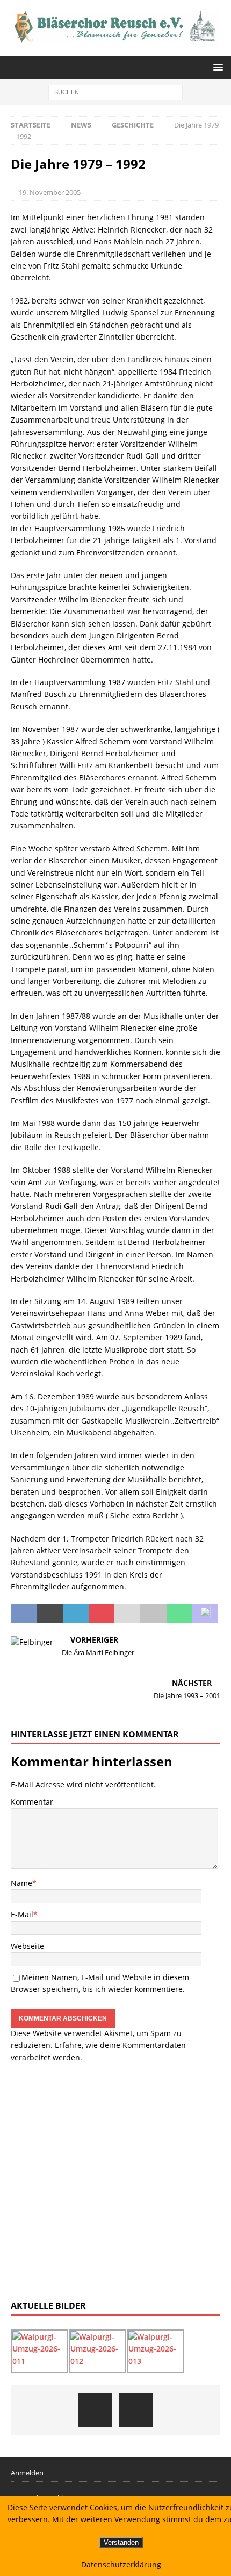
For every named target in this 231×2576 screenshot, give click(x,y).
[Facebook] (95, 2410)
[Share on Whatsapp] (179, 1614)
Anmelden (27, 2473)
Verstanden (121, 2542)
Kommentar (32, 1802)
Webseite (27, 1946)
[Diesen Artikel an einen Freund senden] (127, 1614)
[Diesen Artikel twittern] (49, 1614)
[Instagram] (136, 2410)
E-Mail (22, 1914)
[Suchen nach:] (115, 91)
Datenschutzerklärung (121, 2564)
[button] (216, 67)
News (81, 125)
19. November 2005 (50, 192)
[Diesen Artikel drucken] (153, 1614)
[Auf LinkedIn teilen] (76, 1614)
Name (21, 1883)
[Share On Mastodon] (205, 1614)
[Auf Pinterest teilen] (102, 1614)
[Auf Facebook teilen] (24, 1614)
